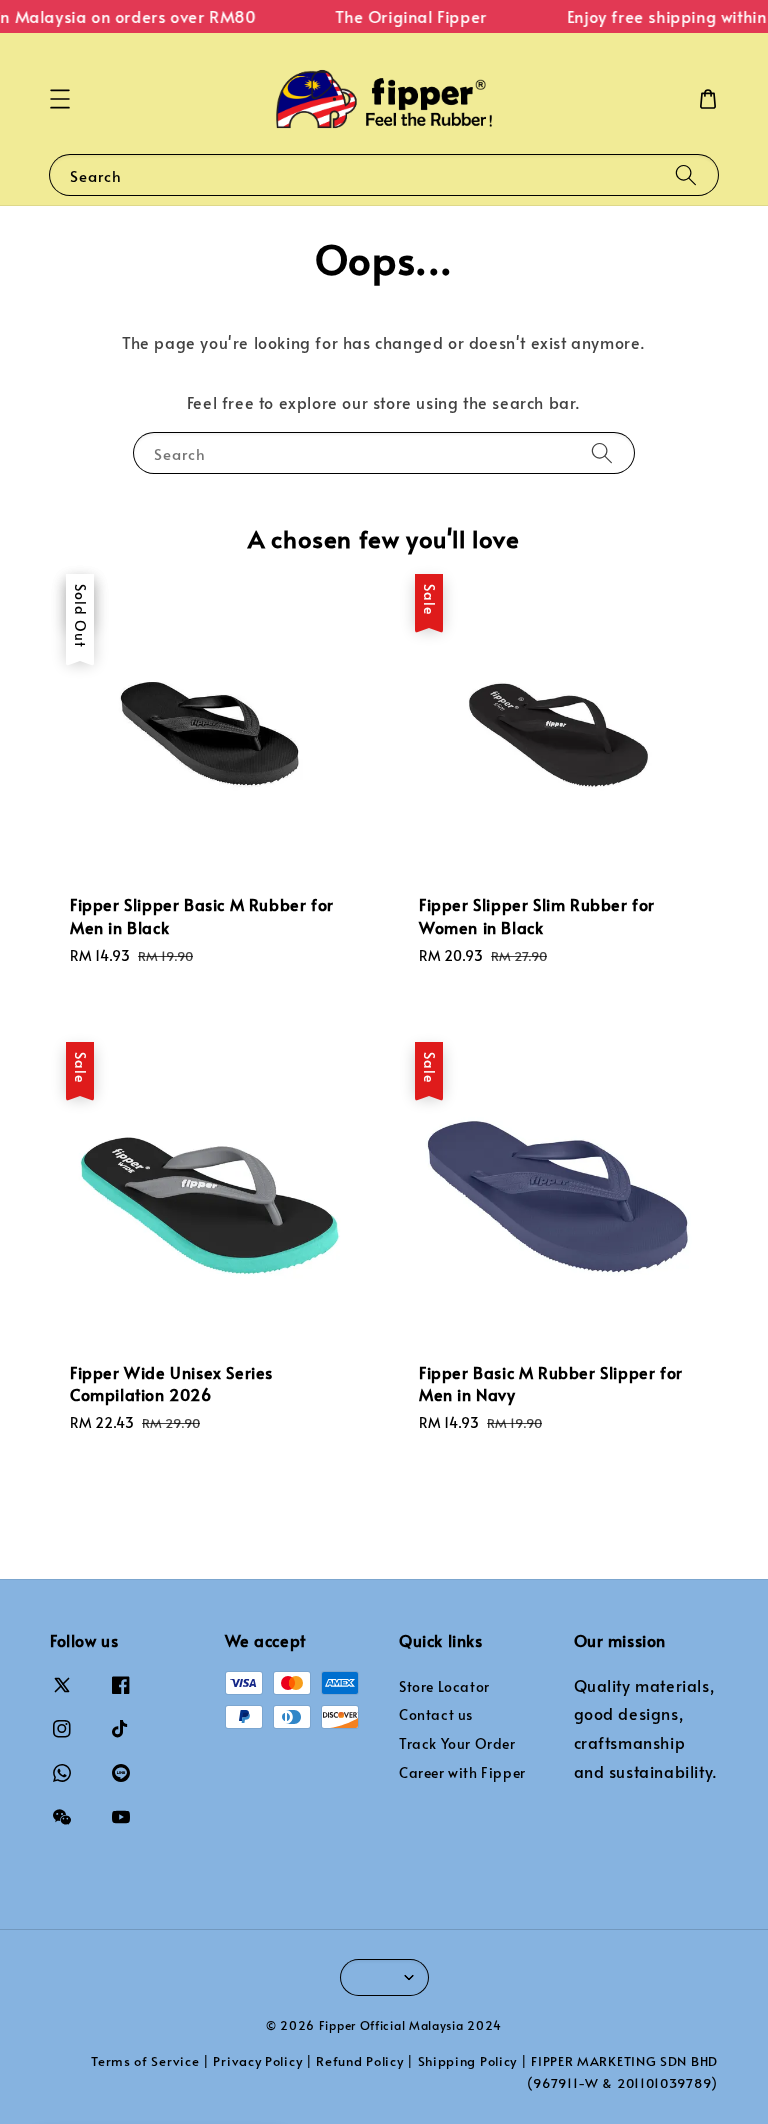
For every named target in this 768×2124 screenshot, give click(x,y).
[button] (60, 99)
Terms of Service (145, 2061)
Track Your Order (457, 1743)
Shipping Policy (468, 2061)
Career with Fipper (462, 1772)
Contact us (436, 1714)
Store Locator (444, 1687)
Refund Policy (359, 2061)
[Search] (686, 174)
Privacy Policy (257, 2061)
